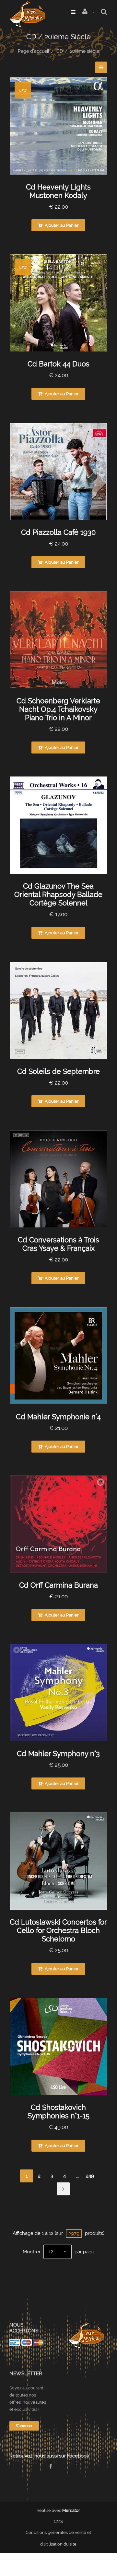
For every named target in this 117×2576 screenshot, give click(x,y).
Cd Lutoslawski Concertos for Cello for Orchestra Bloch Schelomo (58, 1930)
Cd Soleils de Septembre (58, 1071)
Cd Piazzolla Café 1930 (58, 532)
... (77, 2176)
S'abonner (24, 2426)
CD (60, 51)
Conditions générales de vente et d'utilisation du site (58, 2538)
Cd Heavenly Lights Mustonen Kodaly (58, 191)
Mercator (71, 2510)
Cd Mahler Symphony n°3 (58, 1754)
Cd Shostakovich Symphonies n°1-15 (58, 2111)
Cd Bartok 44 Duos (58, 364)
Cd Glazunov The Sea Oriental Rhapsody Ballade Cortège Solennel (58, 894)
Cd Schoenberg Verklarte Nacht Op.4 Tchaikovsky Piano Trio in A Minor (58, 709)
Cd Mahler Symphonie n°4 (58, 1417)
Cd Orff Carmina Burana (58, 1585)
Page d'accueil (34, 51)
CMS (58, 2521)
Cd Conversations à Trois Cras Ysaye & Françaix (58, 1244)
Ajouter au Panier (61, 225)
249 (90, 2176)
